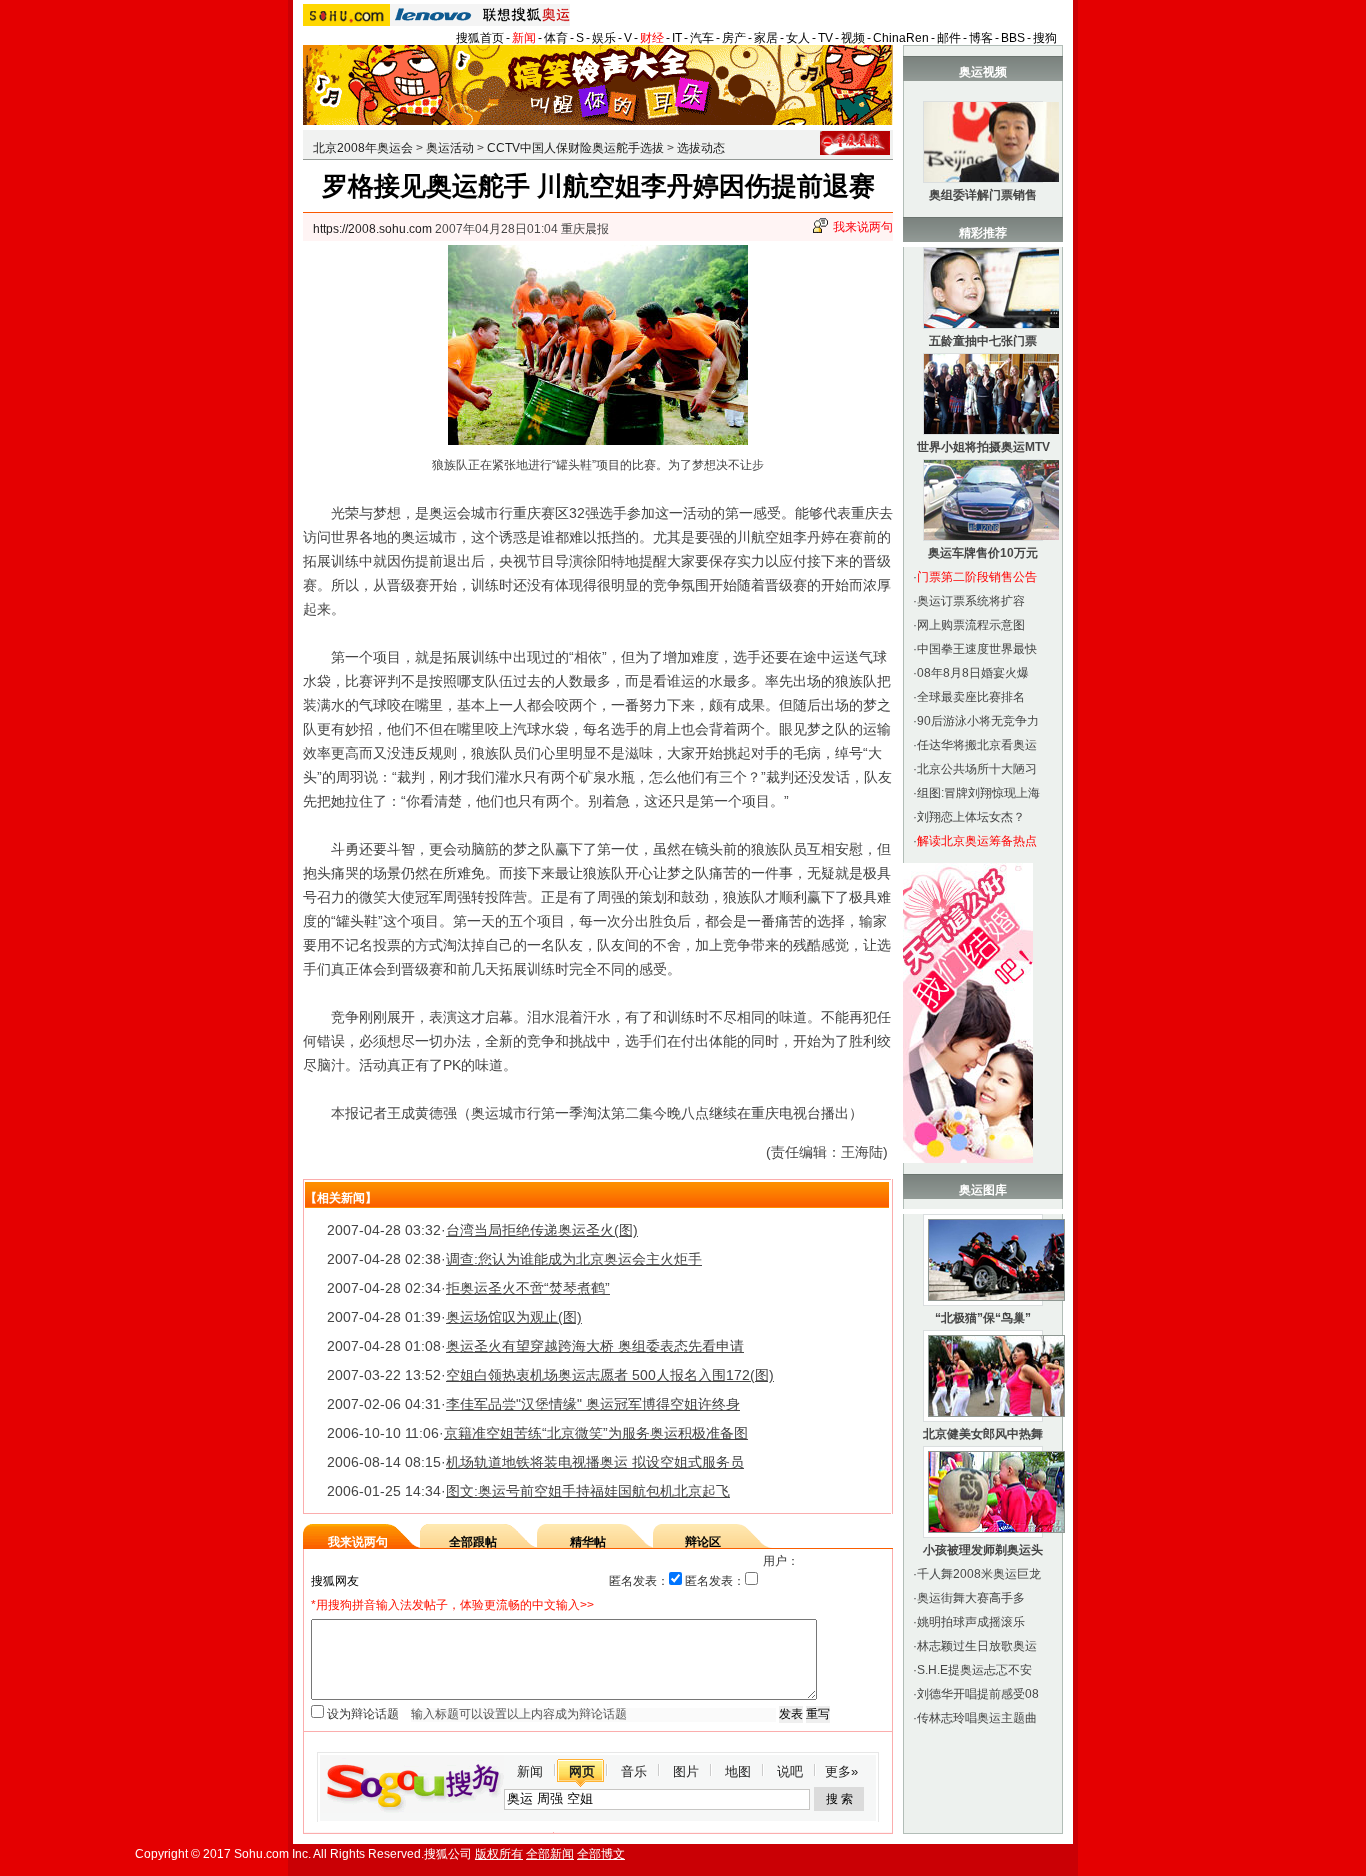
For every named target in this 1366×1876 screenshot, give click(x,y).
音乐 (634, 1771)
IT (677, 38)
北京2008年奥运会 (363, 148)
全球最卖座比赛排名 (971, 697)
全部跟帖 (473, 1542)
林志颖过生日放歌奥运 (977, 1646)
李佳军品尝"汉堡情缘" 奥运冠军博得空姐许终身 (593, 1404)
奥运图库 (983, 1190)
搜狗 (1045, 38)
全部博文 (601, 1854)
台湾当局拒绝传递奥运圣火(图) (542, 1230)
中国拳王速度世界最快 (977, 649)
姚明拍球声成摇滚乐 (971, 1622)
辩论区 (703, 1542)
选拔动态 (701, 148)
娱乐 (604, 38)
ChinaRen (901, 38)
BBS (1013, 38)
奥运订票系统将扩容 (971, 601)
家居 (766, 38)
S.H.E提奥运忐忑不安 (974, 1670)
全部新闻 (550, 1854)
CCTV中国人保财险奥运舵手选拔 (575, 148)
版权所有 (499, 1854)
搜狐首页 (480, 38)
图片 (686, 1771)
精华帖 (588, 1542)
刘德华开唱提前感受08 (978, 1694)
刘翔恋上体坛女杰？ (971, 817)
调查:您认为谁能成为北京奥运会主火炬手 (574, 1259)
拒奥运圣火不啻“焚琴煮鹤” (528, 1288)
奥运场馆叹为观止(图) (514, 1317)
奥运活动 (450, 148)
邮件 (949, 38)
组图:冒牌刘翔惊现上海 (978, 793)
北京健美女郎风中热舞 (983, 1434)
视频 (853, 38)
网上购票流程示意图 (971, 625)
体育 (556, 38)
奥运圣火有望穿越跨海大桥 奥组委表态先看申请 (595, 1346)
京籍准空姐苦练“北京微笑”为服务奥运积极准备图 (596, 1433)
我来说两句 (863, 227)
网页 (582, 1771)
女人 (798, 38)
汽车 (702, 38)
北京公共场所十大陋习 (977, 769)
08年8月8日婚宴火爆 (973, 673)
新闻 (524, 38)
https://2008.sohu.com (372, 229)
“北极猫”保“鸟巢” (983, 1318)
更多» (841, 1771)
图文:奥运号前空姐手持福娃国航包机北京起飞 (588, 1491)
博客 (981, 38)
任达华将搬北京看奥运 (977, 745)
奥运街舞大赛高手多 (971, 1598)
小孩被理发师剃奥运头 (983, 1550)
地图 (738, 1771)
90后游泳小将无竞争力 (978, 721)
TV (825, 38)
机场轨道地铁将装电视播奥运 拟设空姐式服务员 (595, 1462)
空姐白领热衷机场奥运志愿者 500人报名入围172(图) (610, 1375)
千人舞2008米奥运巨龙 (979, 1574)
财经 (652, 38)
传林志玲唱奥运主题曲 (977, 1718)
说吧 (790, 1771)
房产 (734, 38)
